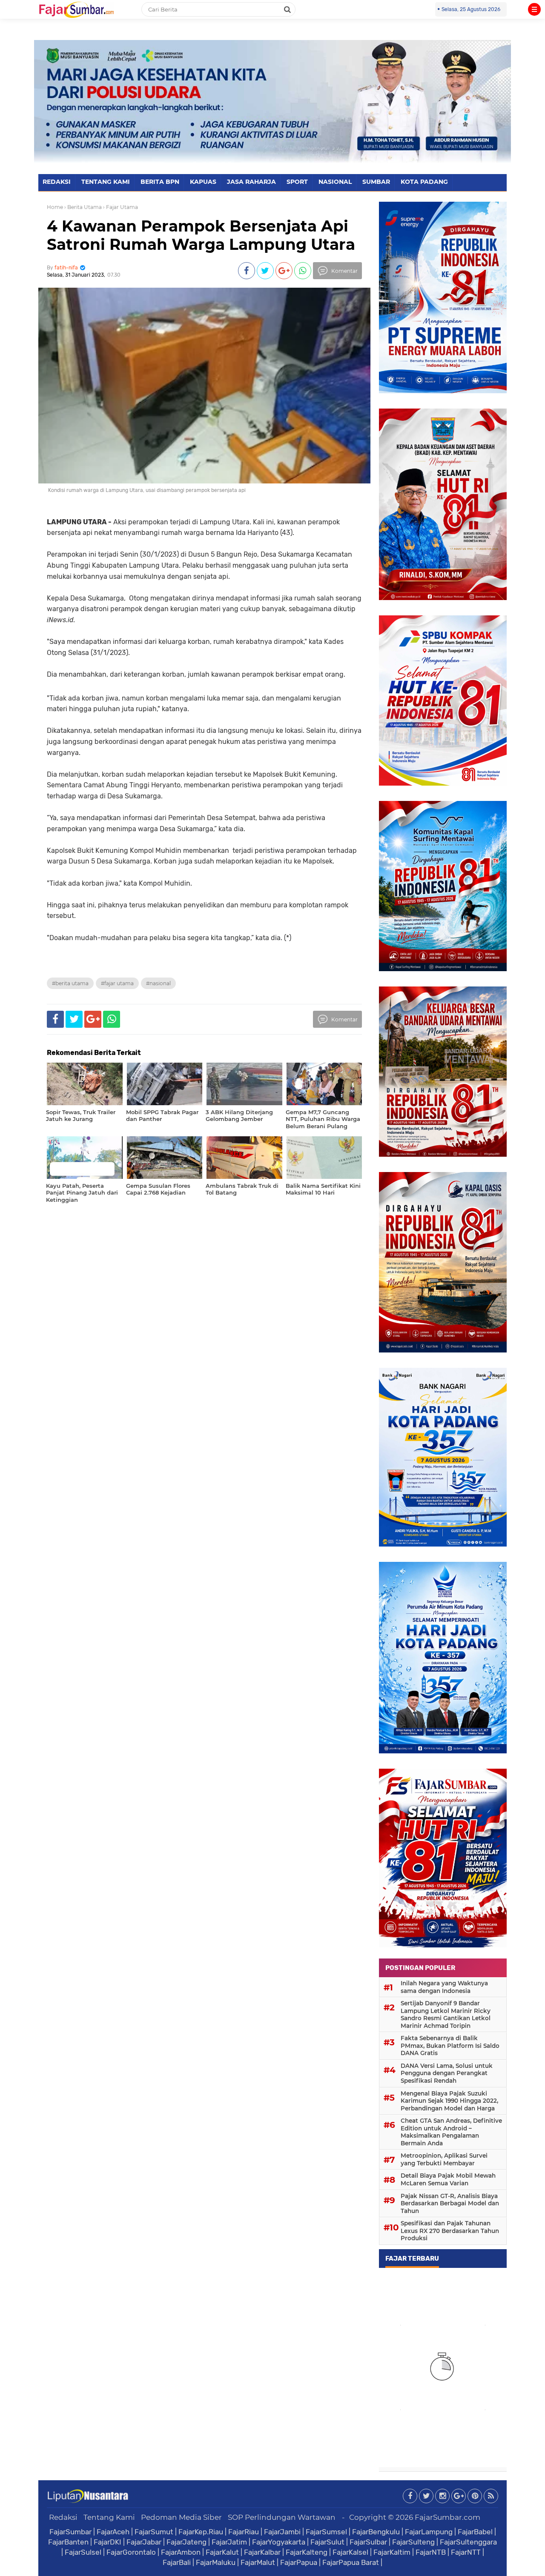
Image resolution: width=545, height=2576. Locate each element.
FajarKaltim (392, 2552)
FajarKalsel (350, 2552)
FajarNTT (466, 2552)
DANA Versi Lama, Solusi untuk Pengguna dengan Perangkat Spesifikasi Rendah (447, 2073)
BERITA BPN (160, 182)
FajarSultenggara (468, 2542)
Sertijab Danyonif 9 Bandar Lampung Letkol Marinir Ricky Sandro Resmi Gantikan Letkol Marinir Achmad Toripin (446, 2014)
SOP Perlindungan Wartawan (282, 2517)
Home (55, 207)
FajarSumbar (70, 2532)
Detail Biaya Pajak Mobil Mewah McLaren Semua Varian (448, 2179)
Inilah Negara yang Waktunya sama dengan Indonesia (444, 1987)
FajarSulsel (83, 2552)
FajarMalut (258, 2562)
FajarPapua (299, 2562)
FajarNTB (431, 2552)
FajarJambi (282, 2532)
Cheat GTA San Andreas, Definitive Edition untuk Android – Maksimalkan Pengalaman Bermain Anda (451, 2132)
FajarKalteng (307, 2552)
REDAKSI (57, 182)
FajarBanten (68, 2542)
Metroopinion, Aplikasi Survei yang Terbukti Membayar (444, 2159)
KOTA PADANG (424, 182)
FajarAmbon (181, 2552)
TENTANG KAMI (106, 182)
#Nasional (158, 983)
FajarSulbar (368, 2542)
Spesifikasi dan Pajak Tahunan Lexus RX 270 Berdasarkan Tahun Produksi (450, 2231)
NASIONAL (335, 182)
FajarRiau (244, 2532)
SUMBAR (376, 182)
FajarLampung (429, 2532)
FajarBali (177, 2562)
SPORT (297, 182)
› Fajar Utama (120, 207)
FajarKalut (222, 2552)
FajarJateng (186, 2542)
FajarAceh (113, 2532)
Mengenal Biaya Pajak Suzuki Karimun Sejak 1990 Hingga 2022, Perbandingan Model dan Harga (449, 2101)
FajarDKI (108, 2542)
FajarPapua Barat (351, 2562)
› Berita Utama (83, 207)
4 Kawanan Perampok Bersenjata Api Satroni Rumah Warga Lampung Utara (201, 235)
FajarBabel (475, 2532)
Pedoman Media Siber (181, 2517)
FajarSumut (154, 2532)
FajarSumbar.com (447, 2517)
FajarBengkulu (376, 2532)
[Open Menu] (534, 9)
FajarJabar (144, 2542)
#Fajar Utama (117, 983)
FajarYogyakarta (279, 2542)
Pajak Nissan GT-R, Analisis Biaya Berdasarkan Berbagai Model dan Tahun (450, 2203)
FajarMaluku (216, 2562)
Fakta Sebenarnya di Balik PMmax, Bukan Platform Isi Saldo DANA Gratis (450, 2046)
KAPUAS (203, 182)
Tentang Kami (109, 2517)
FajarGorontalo (131, 2552)
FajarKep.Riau (201, 2532)
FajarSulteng (413, 2542)
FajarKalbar (262, 2552)
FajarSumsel (326, 2532)
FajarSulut (327, 2542)
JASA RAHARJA (251, 182)
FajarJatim (229, 2542)
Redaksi (63, 2517)
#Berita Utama (70, 983)
